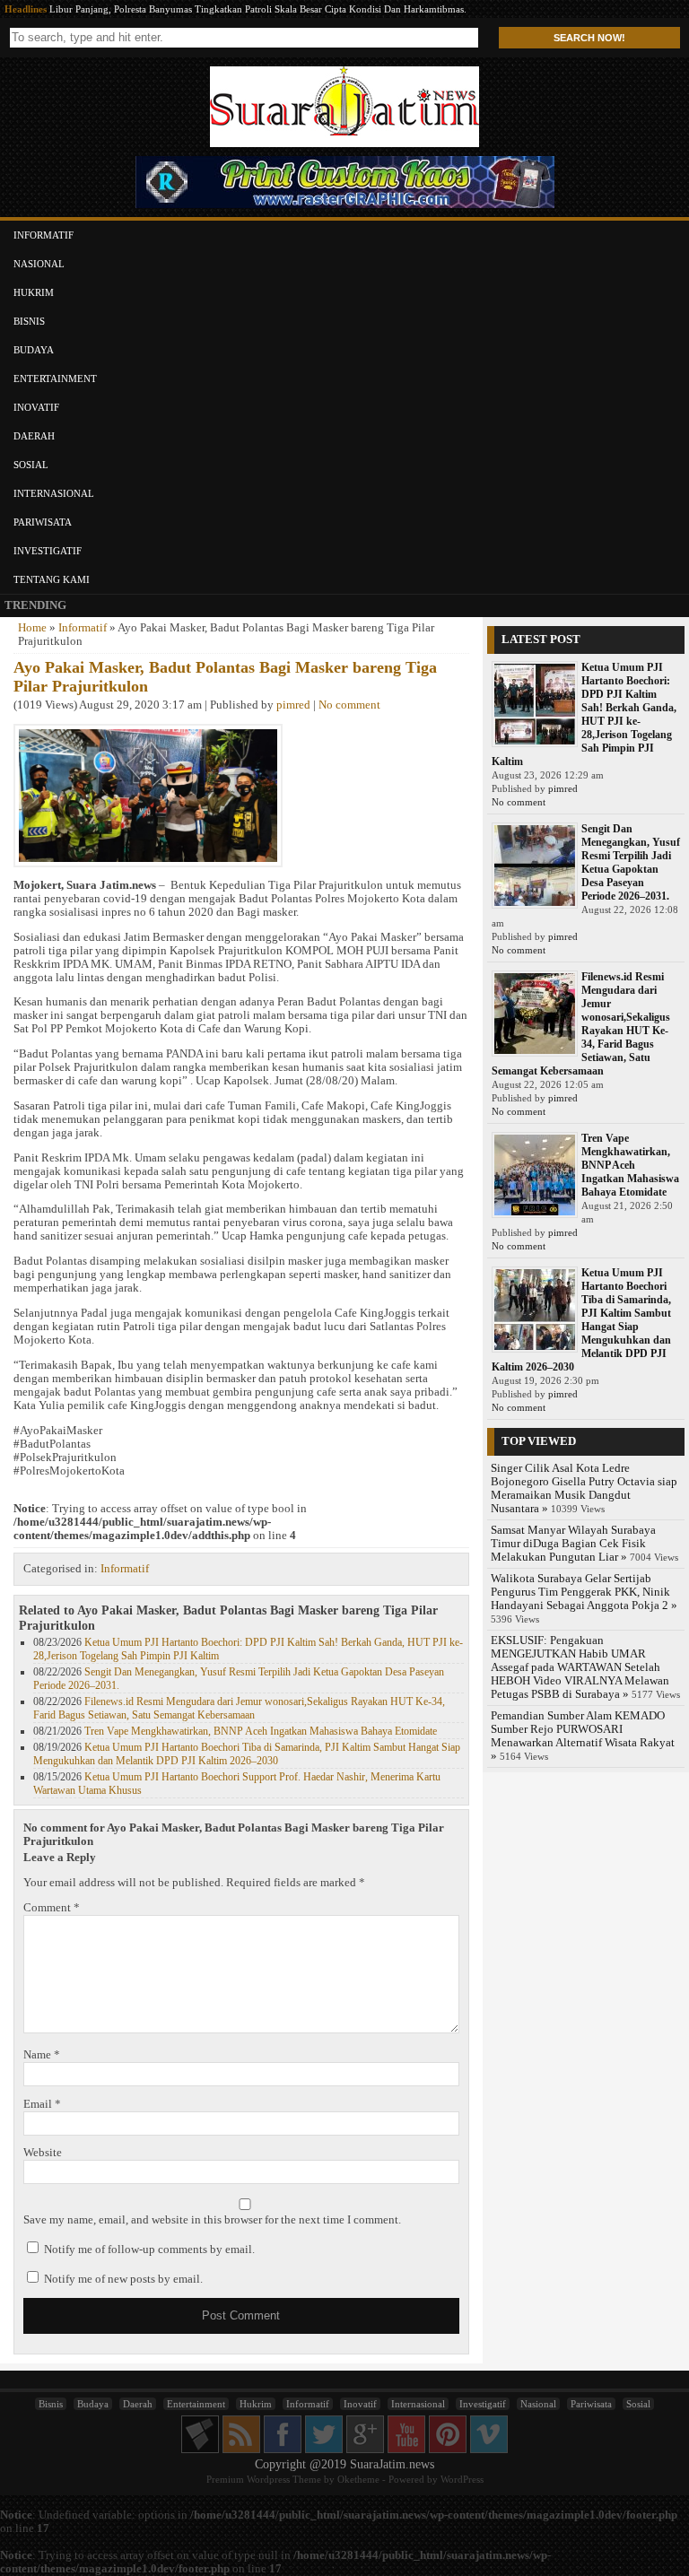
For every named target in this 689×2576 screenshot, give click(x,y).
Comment (52, 1908)
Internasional (54, 493)
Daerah (34, 436)
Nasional (39, 264)
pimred (293, 705)
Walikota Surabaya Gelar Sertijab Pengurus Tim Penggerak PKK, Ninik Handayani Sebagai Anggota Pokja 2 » (584, 1592)
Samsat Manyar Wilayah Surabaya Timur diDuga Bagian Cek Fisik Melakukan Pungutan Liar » (573, 1544)
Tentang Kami (52, 579)
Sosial (31, 465)
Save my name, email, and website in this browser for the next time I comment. (212, 2220)
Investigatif (48, 551)
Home (32, 628)
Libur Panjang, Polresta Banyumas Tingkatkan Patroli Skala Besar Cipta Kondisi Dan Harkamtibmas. (258, 9)
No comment (349, 705)
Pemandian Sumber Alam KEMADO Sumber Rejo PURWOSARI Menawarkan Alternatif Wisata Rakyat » (583, 1736)
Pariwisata (43, 522)
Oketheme (358, 2479)
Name (42, 2055)
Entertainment (55, 379)
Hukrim (34, 292)
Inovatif (36, 407)
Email (42, 2104)
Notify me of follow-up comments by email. (149, 2250)
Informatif (44, 235)
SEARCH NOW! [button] (589, 38)
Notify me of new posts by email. (123, 2279)
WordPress (462, 2479)
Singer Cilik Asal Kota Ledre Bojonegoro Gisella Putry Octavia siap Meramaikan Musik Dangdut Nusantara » (584, 1488)
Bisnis (29, 321)
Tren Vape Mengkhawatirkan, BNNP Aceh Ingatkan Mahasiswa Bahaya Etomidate (261, 1731)
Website (43, 2153)
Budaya (34, 350)
